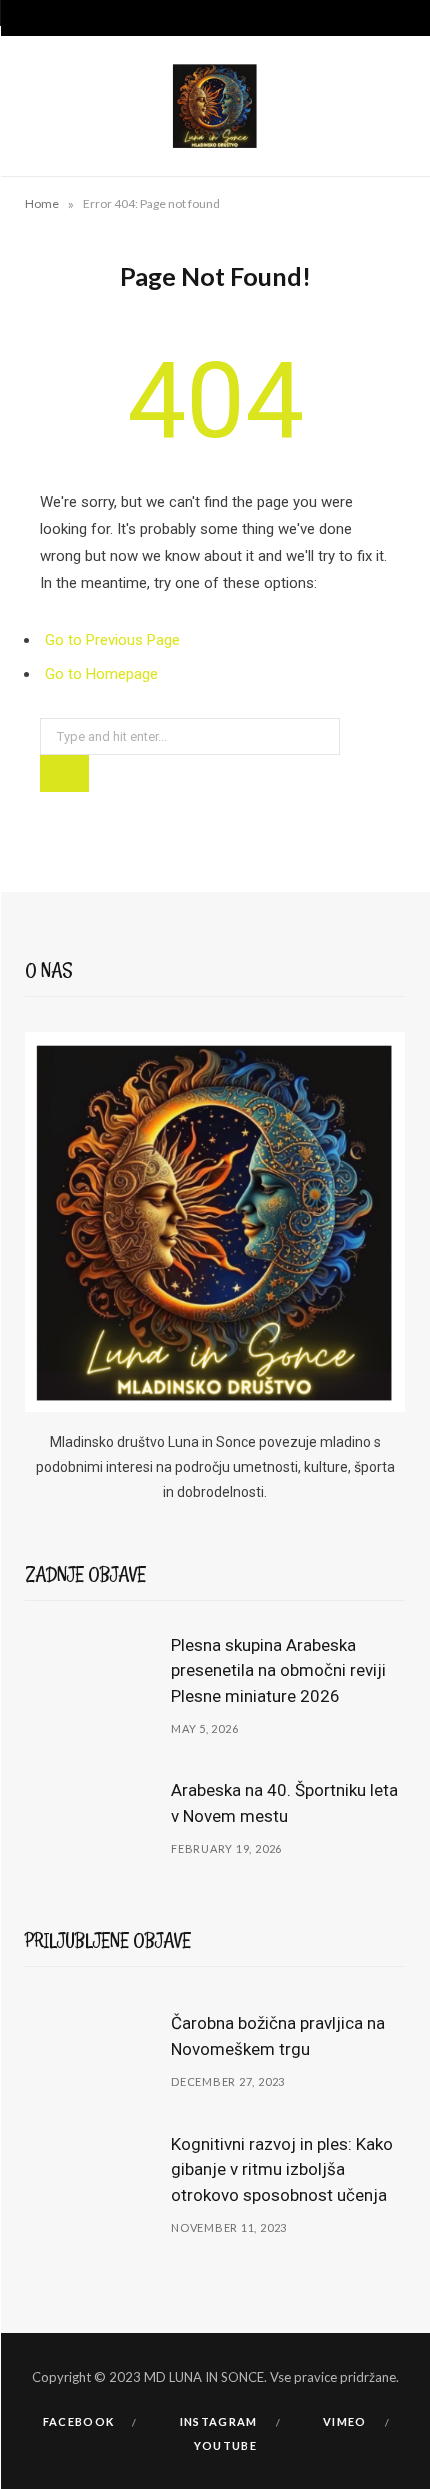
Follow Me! (224, 2332)
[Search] (400, 18)
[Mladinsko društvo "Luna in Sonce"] (215, 106)
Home (42, 203)
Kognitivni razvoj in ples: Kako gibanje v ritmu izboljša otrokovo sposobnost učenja (282, 2170)
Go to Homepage (101, 674)
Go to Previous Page (112, 640)
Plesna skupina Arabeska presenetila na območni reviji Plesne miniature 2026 (278, 1671)
